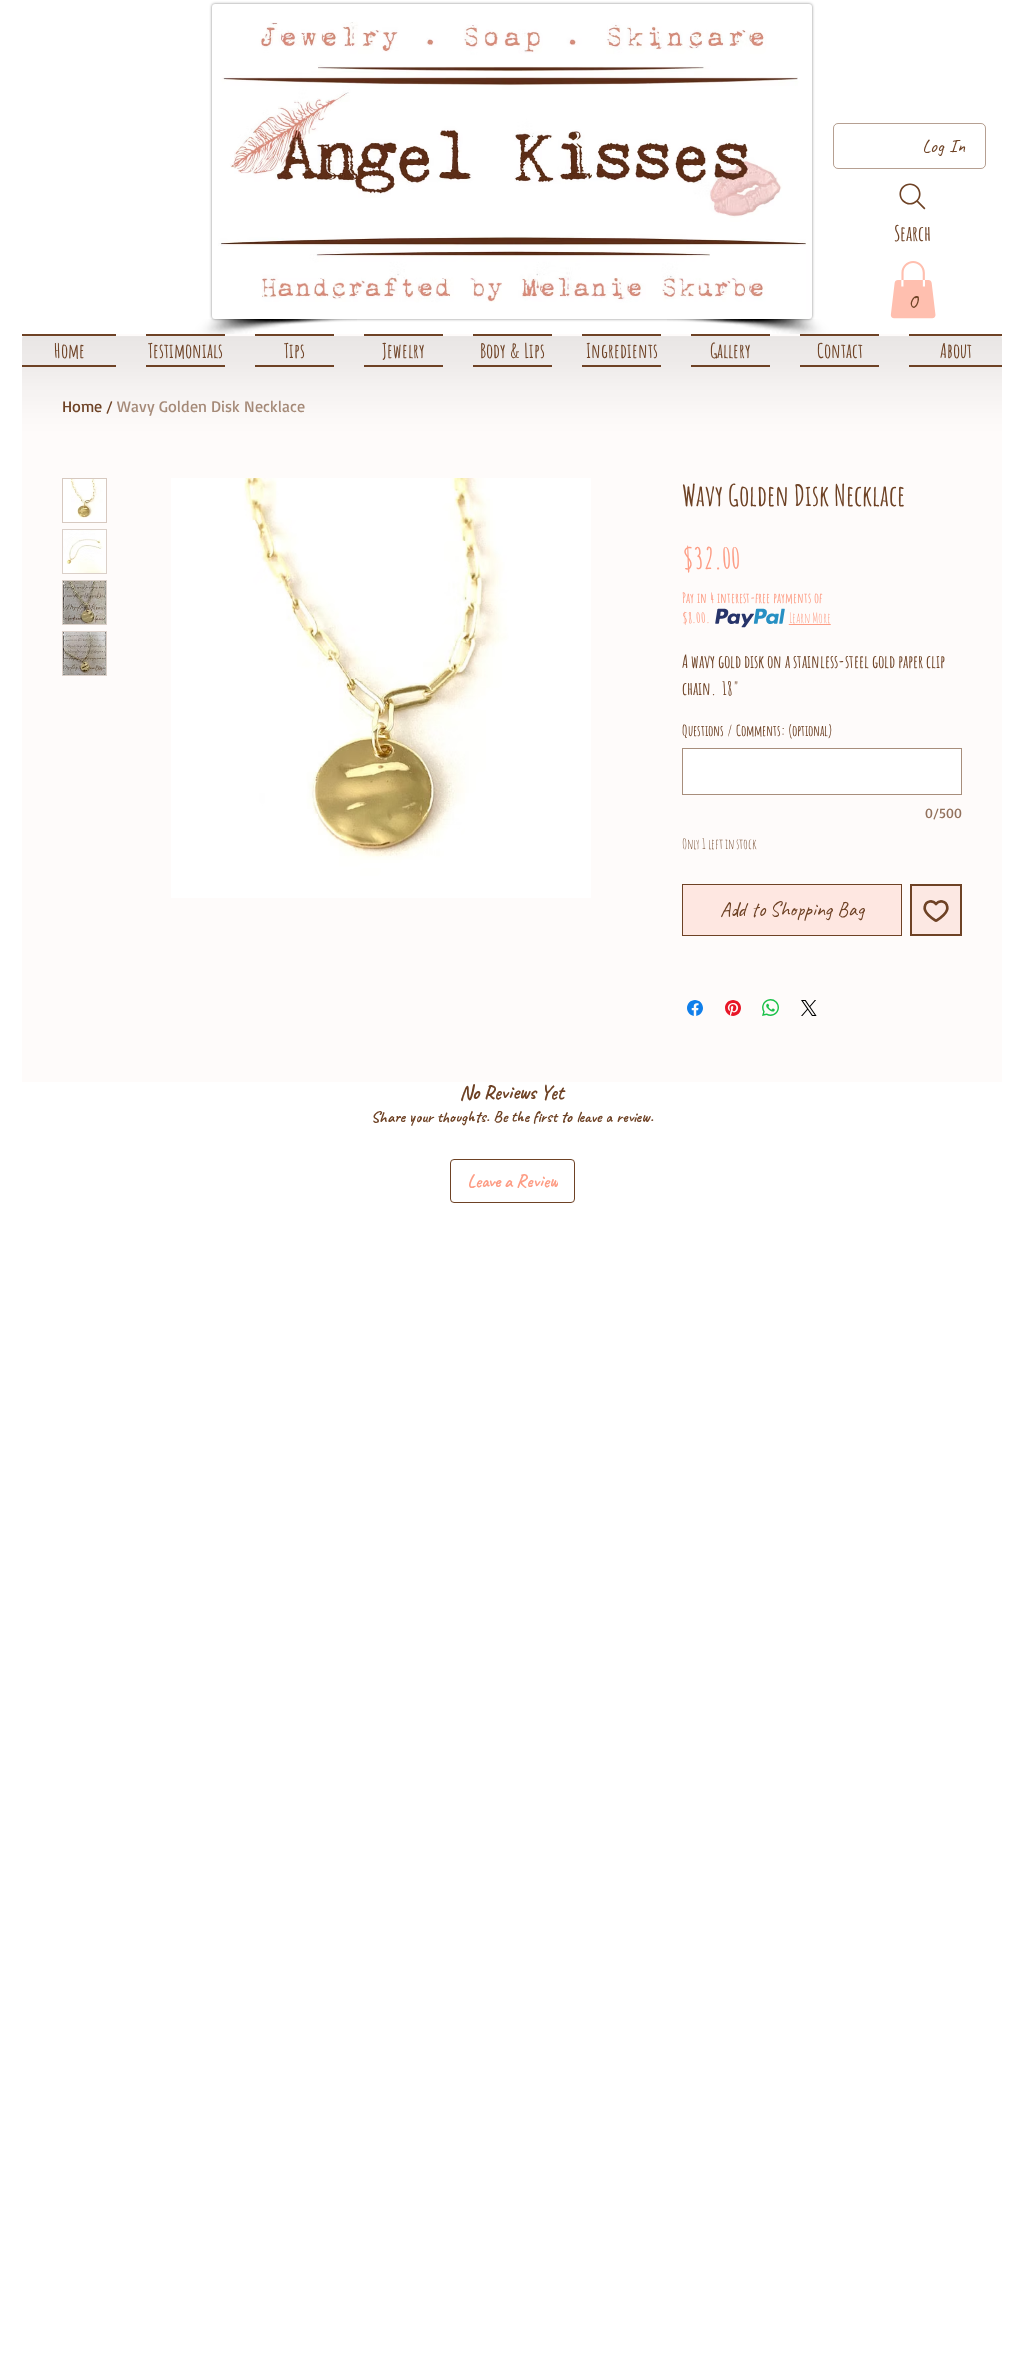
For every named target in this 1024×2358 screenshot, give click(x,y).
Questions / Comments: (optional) (757, 731)
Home (82, 406)
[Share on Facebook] (695, 1008)
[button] (403, 350)
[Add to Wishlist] (936, 910)
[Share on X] (809, 1008)
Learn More (810, 617)
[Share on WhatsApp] (771, 1008)
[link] (913, 289)
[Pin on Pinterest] (733, 1008)
